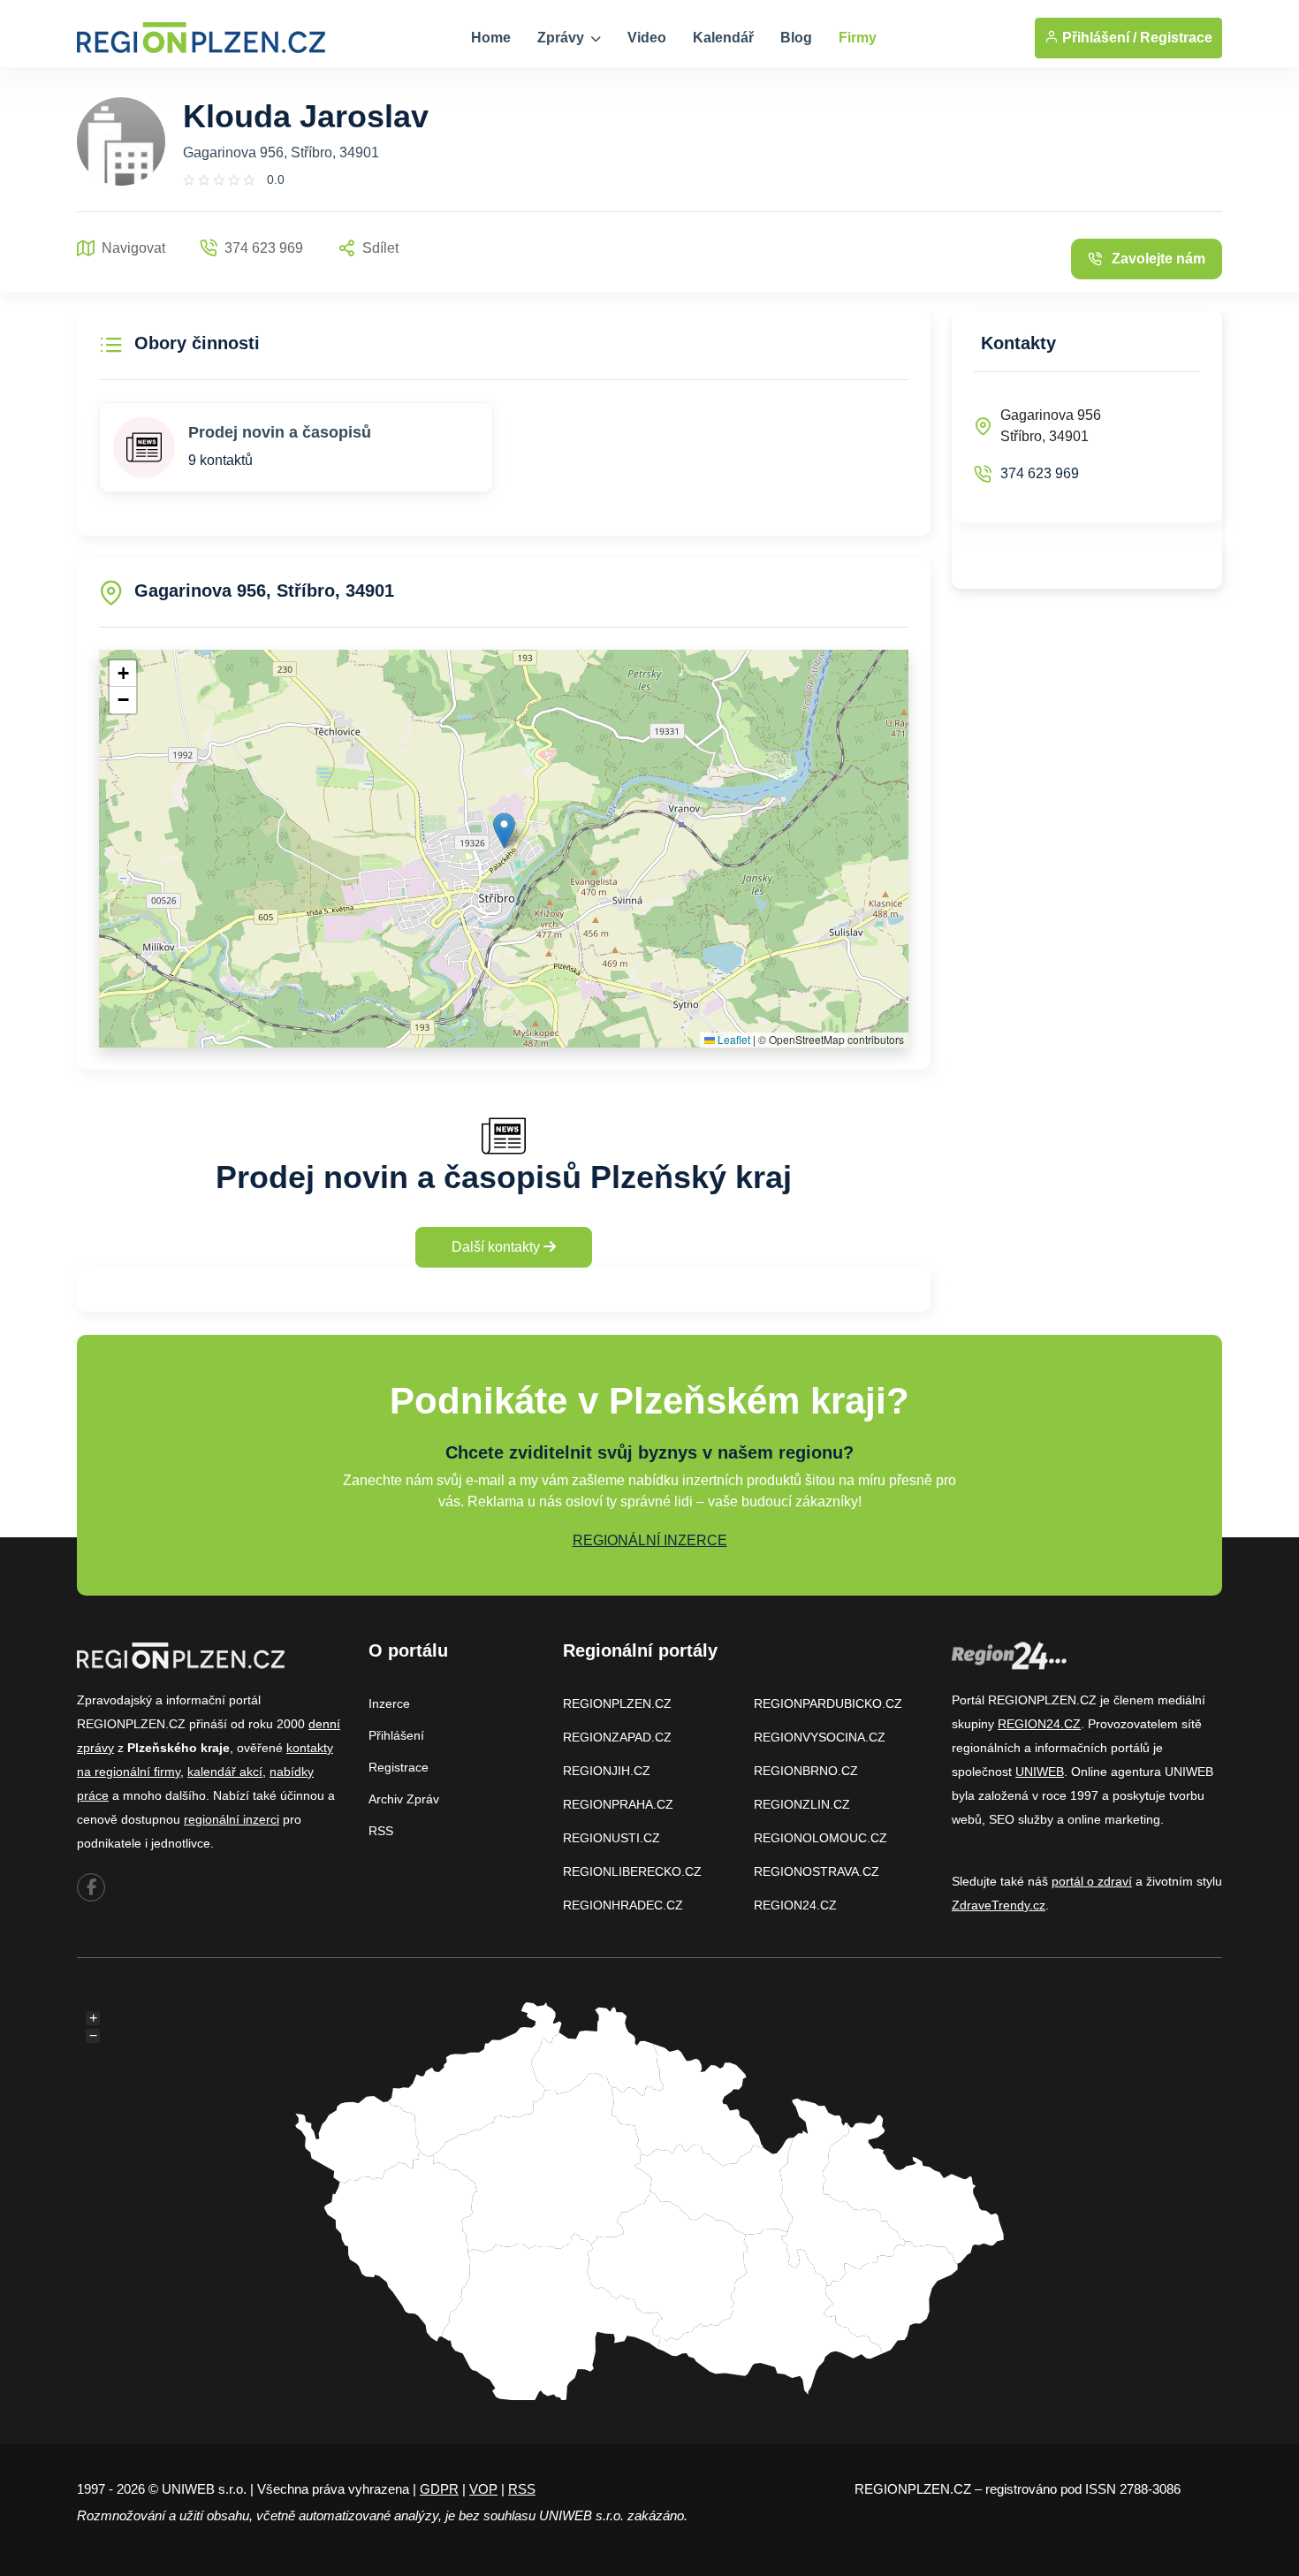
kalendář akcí (225, 1772)
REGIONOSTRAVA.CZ (817, 1871)
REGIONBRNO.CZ (806, 1771)
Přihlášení (396, 1735)
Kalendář (723, 38)
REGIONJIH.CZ (607, 1771)
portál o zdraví (1092, 1881)
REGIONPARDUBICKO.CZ (828, 1703)
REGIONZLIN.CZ (802, 1804)
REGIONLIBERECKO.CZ (632, 1871)
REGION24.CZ (795, 1905)
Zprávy (562, 38)
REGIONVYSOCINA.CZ (820, 1737)
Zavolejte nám (1158, 259)
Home (491, 38)
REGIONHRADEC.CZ (623, 1905)
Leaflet (733, 1039)
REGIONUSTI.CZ (612, 1838)
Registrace (1176, 38)
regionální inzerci (232, 1819)
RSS (381, 1831)
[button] (504, 831)
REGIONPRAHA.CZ (618, 1804)
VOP (483, 2489)
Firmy (858, 38)
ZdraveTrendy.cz (999, 1905)
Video (647, 38)
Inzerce (389, 1703)
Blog (796, 38)
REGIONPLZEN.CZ (617, 1703)
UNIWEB (1040, 1772)
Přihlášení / (1098, 38)
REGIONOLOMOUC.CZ (820, 1838)
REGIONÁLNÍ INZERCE (650, 1540)
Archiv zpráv (404, 1799)
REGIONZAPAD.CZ (617, 1737)
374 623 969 (1040, 473)
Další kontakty (498, 1247)
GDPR (439, 2489)
